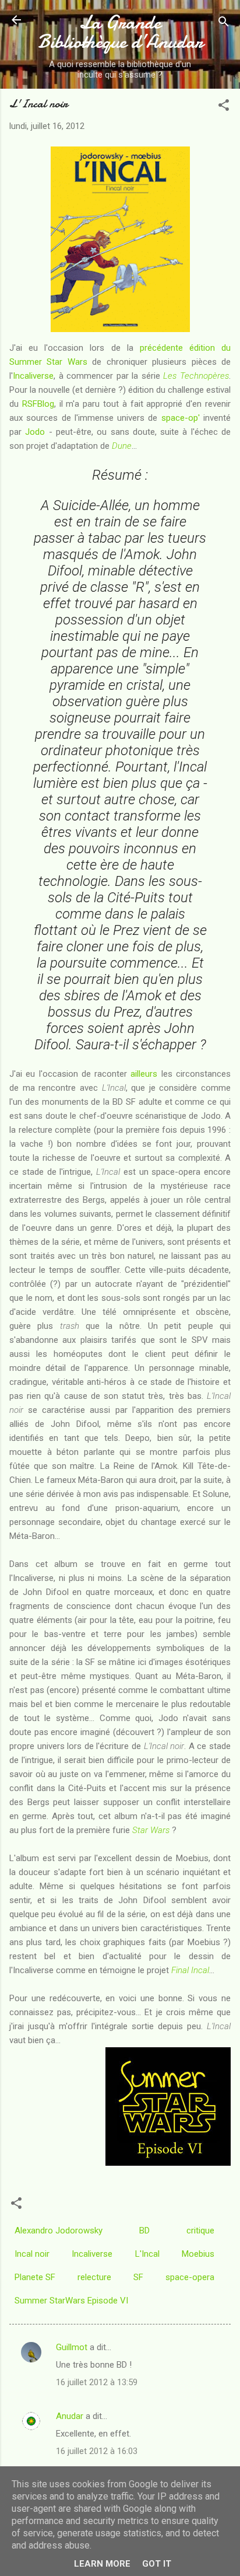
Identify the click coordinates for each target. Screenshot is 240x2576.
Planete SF (35, 2277)
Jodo (35, 432)
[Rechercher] (224, 24)
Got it (157, 2564)
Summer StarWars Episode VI (71, 2301)
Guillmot (72, 2347)
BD (144, 2231)
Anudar (70, 2416)
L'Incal (147, 2254)
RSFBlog (38, 404)
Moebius (198, 2254)
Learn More (102, 2564)
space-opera (190, 2277)
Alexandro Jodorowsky (59, 2231)
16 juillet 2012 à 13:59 (97, 2382)
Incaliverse (33, 376)
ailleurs (144, 1074)
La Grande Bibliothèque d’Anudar (120, 32)
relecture (94, 2277)
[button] (224, 107)
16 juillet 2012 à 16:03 (97, 2451)
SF (138, 2277)
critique (200, 2231)
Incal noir (32, 2254)
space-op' (181, 418)
